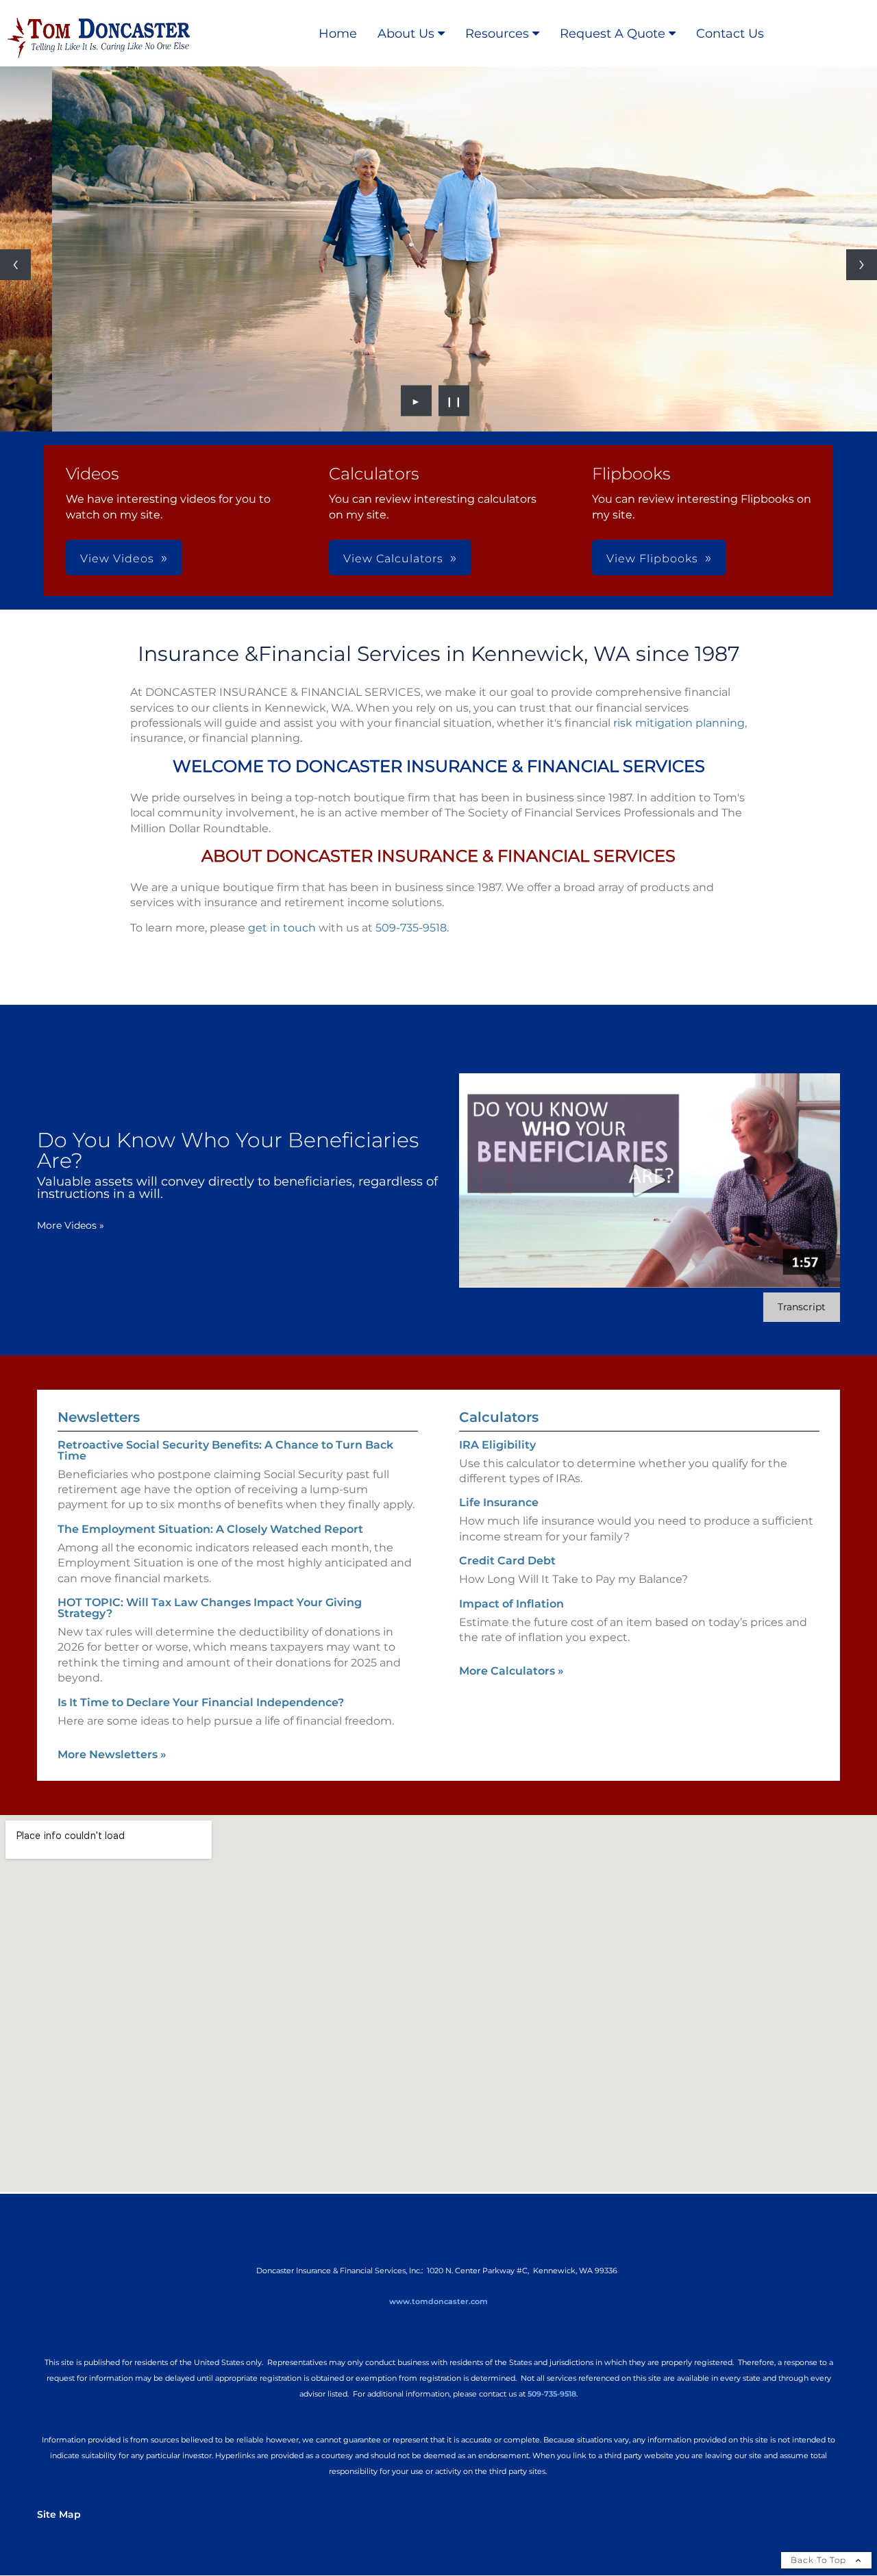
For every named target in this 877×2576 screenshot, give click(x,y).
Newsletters (99, 1417)
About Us (406, 34)
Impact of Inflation (511, 1604)
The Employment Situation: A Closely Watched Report (210, 1529)
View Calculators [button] (393, 559)
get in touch (282, 928)
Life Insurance (499, 1502)
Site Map (59, 2514)
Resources (497, 34)
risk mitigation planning (679, 723)
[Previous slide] (15, 265)
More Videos (71, 1225)
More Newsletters (112, 1754)
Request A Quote (613, 34)
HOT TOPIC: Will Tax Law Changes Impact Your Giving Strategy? (210, 1608)
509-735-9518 (411, 928)
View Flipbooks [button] (652, 559)
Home (338, 34)
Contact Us (730, 34)
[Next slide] (862, 265)
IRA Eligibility (497, 1445)
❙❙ (454, 401)
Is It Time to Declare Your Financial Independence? (201, 1702)
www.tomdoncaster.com (438, 2301)
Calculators (499, 1417)
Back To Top (820, 2560)
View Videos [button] (117, 559)
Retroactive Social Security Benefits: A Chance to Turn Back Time (225, 1450)
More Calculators (511, 1671)
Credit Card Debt (507, 1561)
